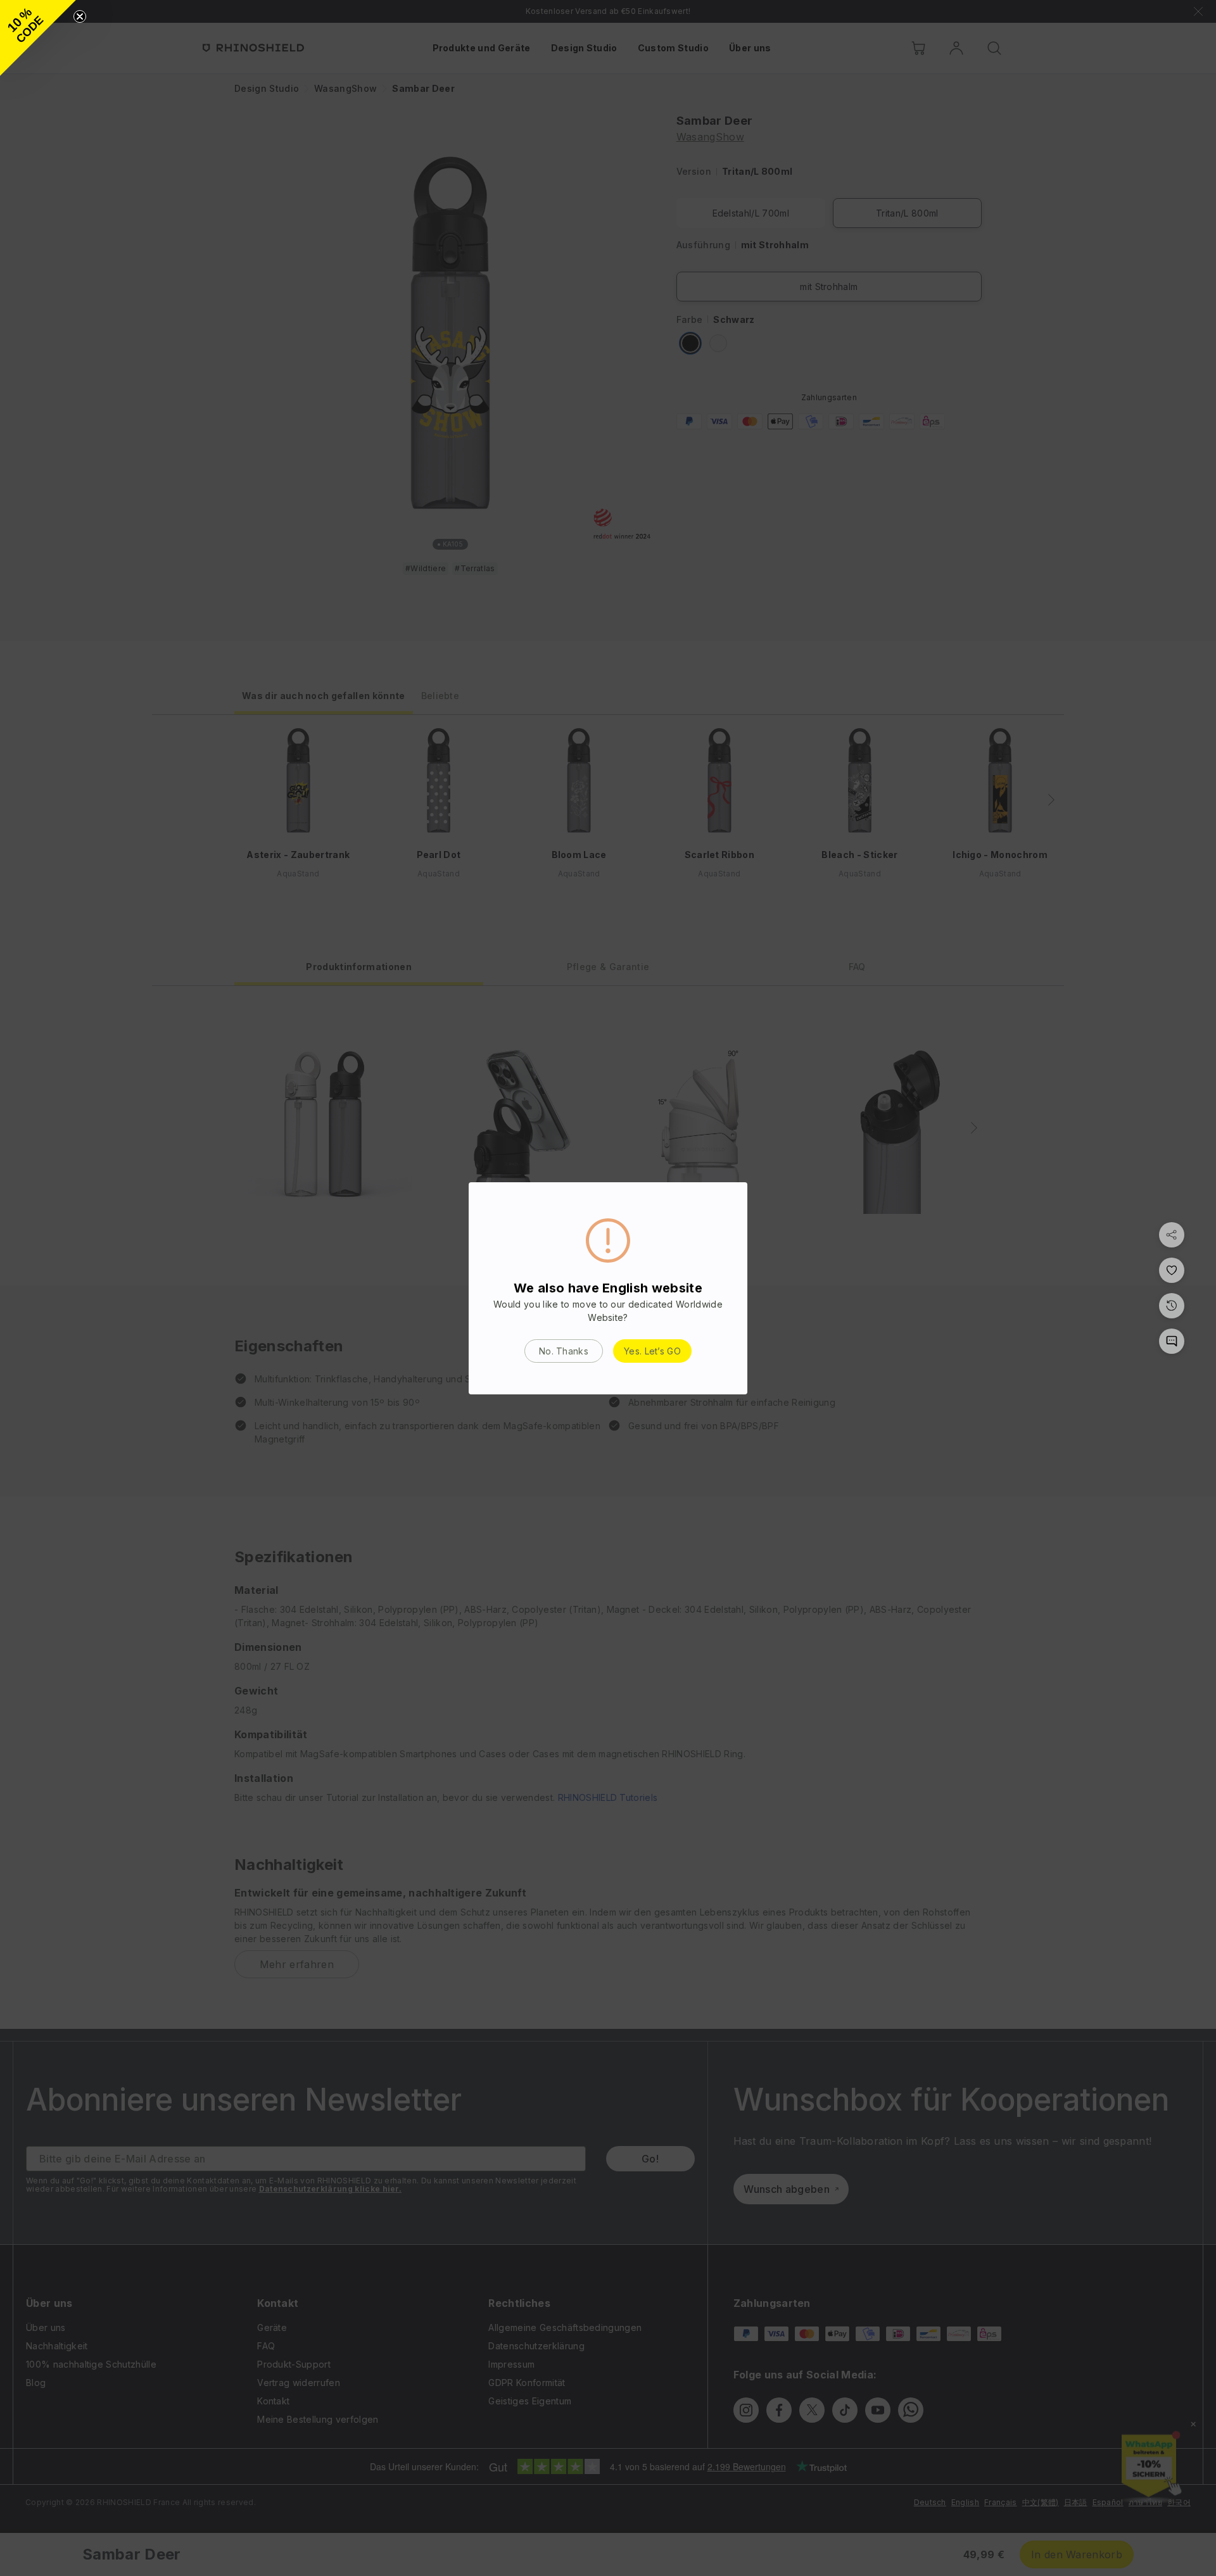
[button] (38, 38)
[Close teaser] (80, 16)
